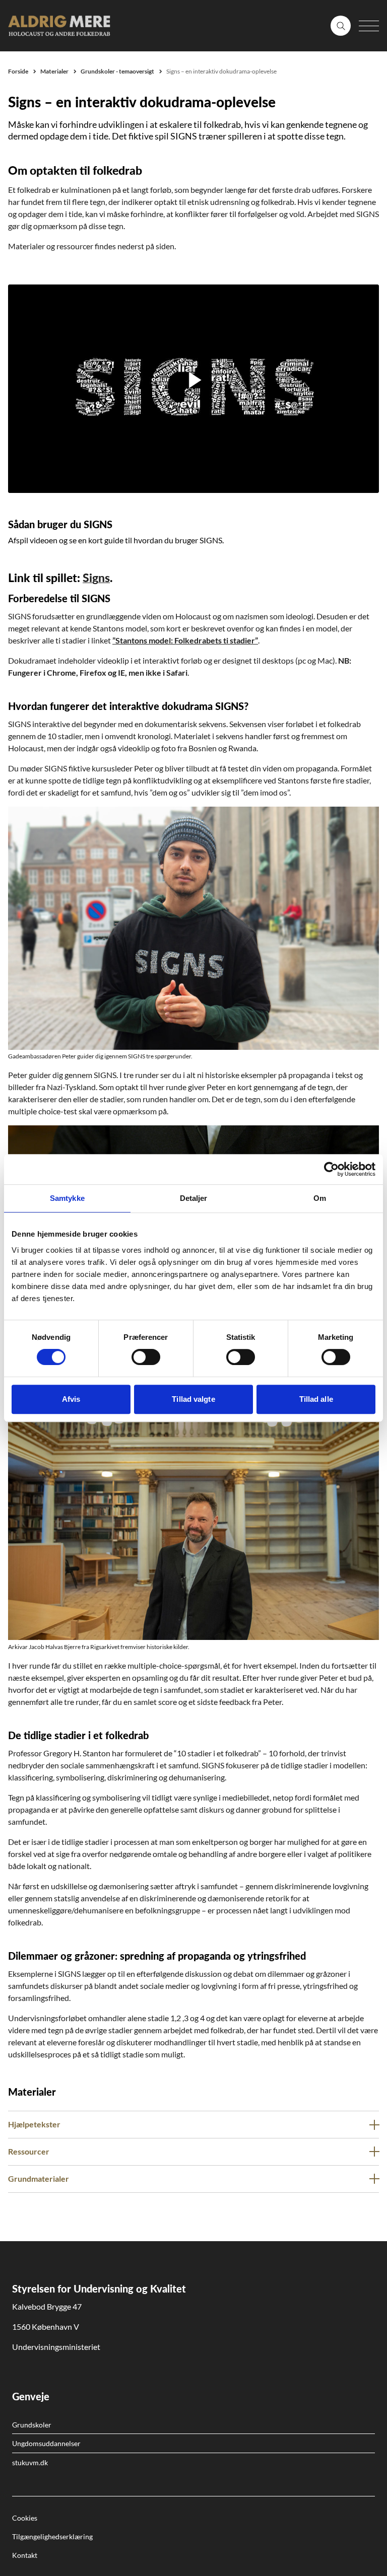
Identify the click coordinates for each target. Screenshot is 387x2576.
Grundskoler (32, 2425)
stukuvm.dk (30, 2462)
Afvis (71, 1399)
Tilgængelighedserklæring (52, 2536)
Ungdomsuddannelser (46, 2443)
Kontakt (25, 2555)
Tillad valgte (193, 1399)
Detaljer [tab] (194, 1198)
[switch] (146, 1357)
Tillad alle (316, 1399)
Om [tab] (320, 1198)
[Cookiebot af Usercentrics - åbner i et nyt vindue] (331, 1169)
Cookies (25, 2518)
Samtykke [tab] (67, 1198)
